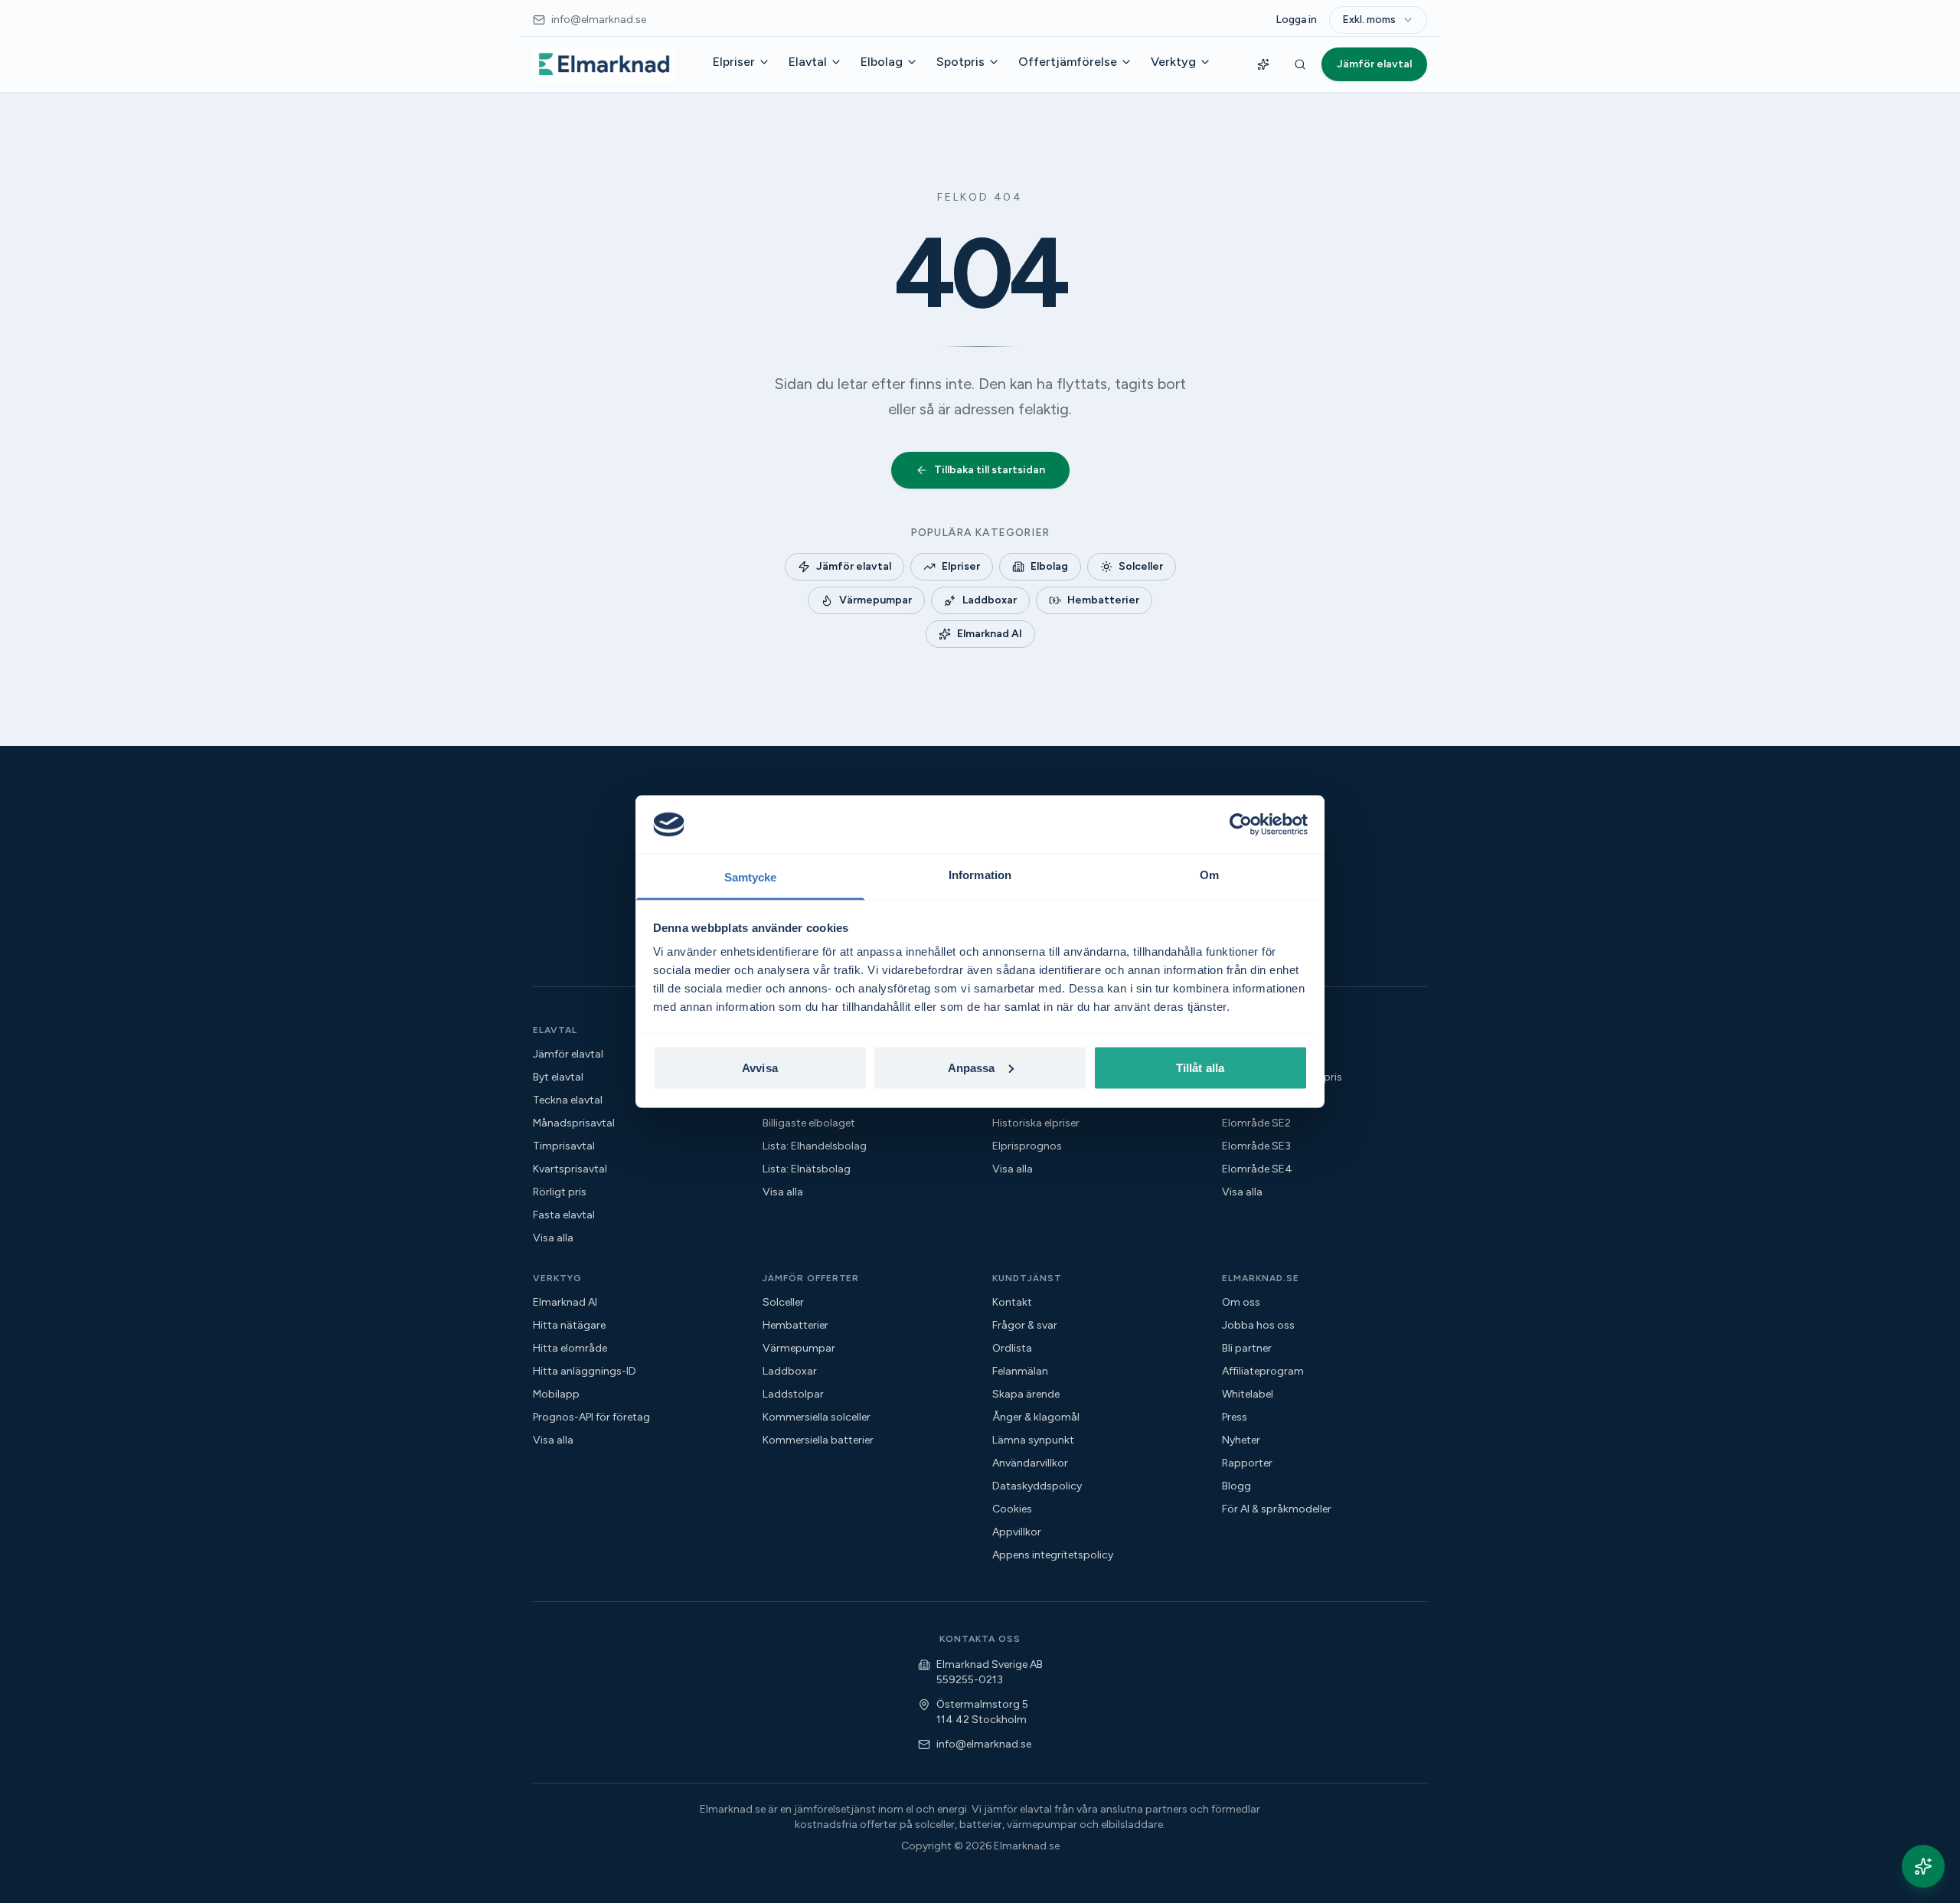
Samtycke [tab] (751, 877)
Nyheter (1241, 1440)
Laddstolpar (793, 1394)
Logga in (1296, 20)
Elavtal (808, 62)
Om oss (1241, 1302)
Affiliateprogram (1263, 1371)
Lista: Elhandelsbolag (815, 1146)
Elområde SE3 (1256, 1146)
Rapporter (1247, 1463)
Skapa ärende (1026, 1394)
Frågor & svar (1025, 1325)
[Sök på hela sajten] (1300, 64)
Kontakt (1012, 1302)
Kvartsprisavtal (570, 1169)
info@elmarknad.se (984, 1744)
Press (1235, 1417)
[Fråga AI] (1263, 64)
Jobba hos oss (1258, 1325)
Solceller (1141, 566)
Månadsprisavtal (574, 1123)
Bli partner (1247, 1348)
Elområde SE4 (1257, 1169)
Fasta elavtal (564, 1215)
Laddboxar (990, 600)
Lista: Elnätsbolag (807, 1169)
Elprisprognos (1027, 1146)
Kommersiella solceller (817, 1417)
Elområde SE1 (1256, 1100)
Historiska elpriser (1036, 1123)
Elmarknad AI (990, 634)
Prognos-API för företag (591, 1417)
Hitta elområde (570, 1348)
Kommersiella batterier (818, 1440)
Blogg (1236, 1486)
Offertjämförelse (1068, 62)
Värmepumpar (875, 600)
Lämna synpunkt (1033, 1440)
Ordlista (1012, 1348)
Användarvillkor (1030, 1463)
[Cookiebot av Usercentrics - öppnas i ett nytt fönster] (1241, 824)
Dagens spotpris (1263, 1054)
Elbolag (882, 62)
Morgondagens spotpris (1282, 1077)
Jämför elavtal (1374, 64)
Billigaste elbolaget (809, 1123)
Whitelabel (1248, 1394)
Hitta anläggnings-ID (585, 1371)
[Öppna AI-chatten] (1923, 1866)
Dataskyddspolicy (1037, 1486)
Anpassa (972, 1067)
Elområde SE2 (1256, 1123)
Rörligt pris (560, 1192)
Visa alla (553, 1238)
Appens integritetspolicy (1053, 1555)
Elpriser (734, 62)
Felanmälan (1020, 1371)
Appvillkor (1017, 1532)
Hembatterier (1103, 600)
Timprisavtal (564, 1146)
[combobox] (1378, 20)
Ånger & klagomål (1036, 1417)
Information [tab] (980, 875)
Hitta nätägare (569, 1325)
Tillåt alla (1200, 1067)
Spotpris (960, 62)
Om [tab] (1209, 875)
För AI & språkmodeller (1277, 1509)
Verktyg (1173, 62)
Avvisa (760, 1067)
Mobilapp (556, 1394)
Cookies (1012, 1509)
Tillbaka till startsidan (990, 470)
